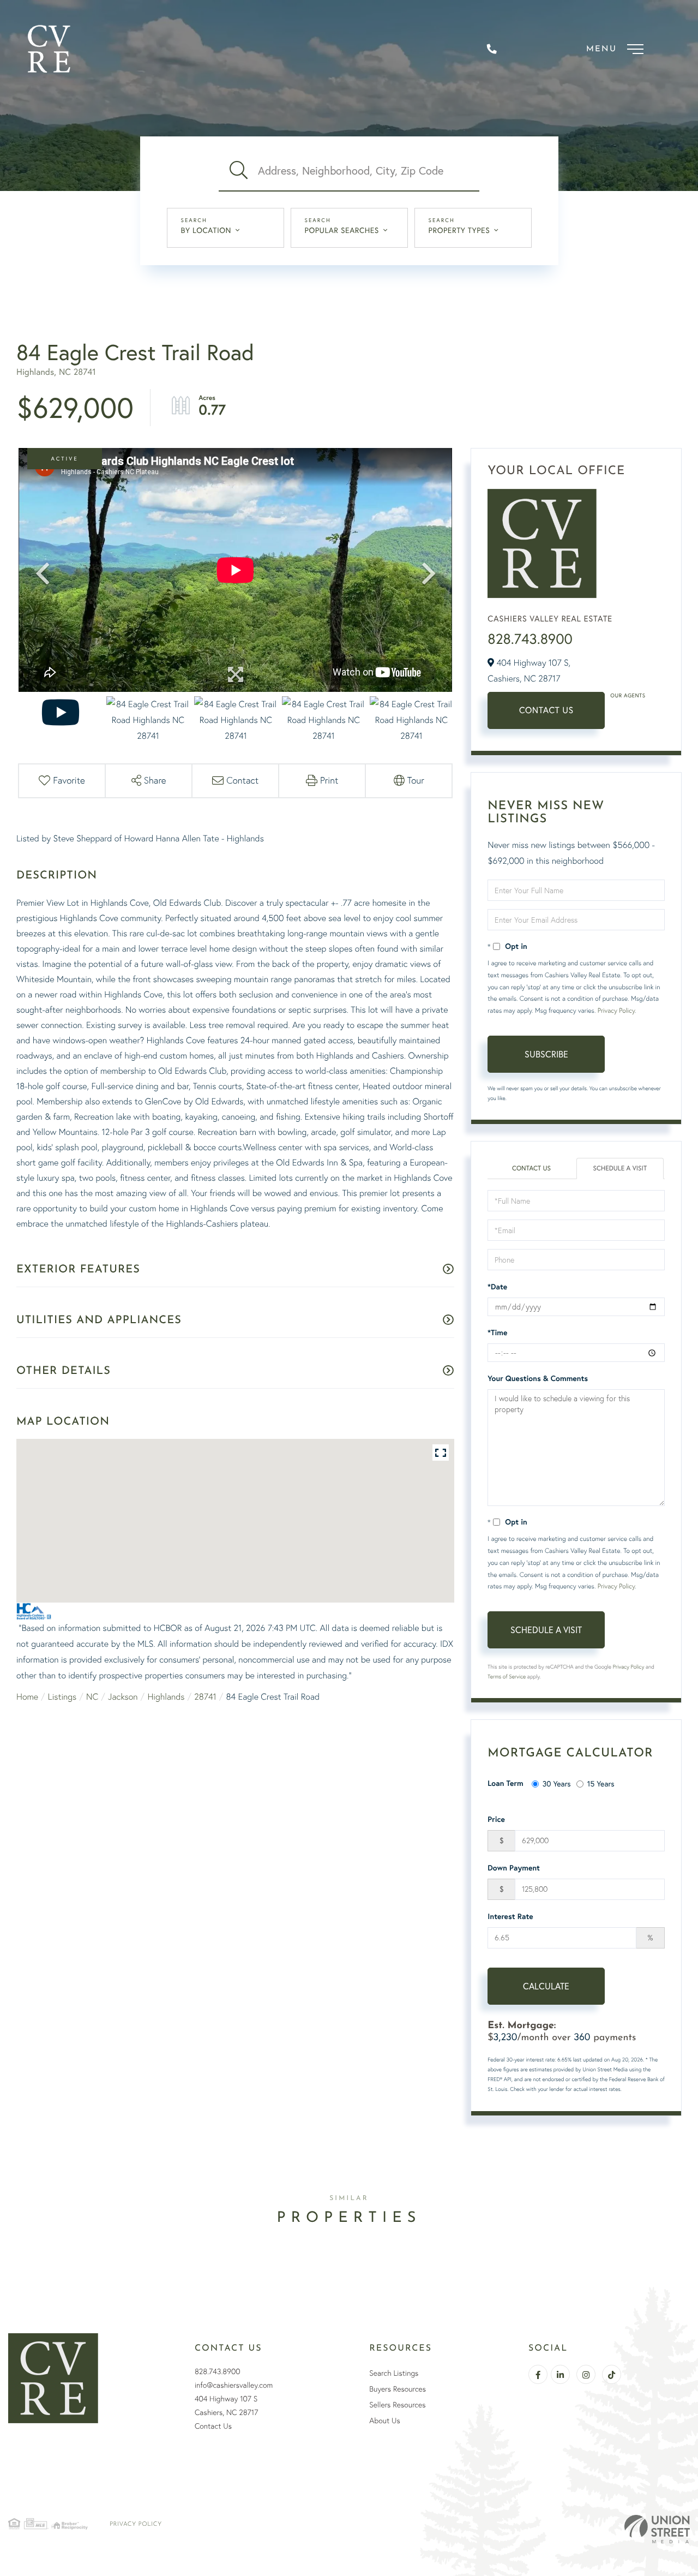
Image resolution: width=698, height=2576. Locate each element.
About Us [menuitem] (384, 2420)
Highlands (166, 1696)
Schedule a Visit (620, 1169)
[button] (238, 171)
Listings (62, 1696)
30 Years (557, 1783)
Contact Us (546, 710)
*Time (497, 1332)
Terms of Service (507, 1677)
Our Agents (628, 695)
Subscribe (546, 1054)
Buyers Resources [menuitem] (398, 2389)
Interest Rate (510, 1916)
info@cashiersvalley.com (234, 2385)
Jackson (123, 1696)
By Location (206, 230)
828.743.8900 (530, 639)
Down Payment (514, 1868)
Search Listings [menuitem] (394, 2373)
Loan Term (505, 1783)
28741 (205, 1696)
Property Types (459, 230)
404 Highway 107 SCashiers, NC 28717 (226, 2405)
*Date (497, 1287)
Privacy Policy (616, 1010)
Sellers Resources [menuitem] (397, 2405)
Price (496, 1819)
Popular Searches (342, 230)
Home (27, 1696)
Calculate (546, 1986)
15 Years (601, 1783)
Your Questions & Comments (538, 1378)
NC (92, 1696)
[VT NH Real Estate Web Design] (657, 2529)
